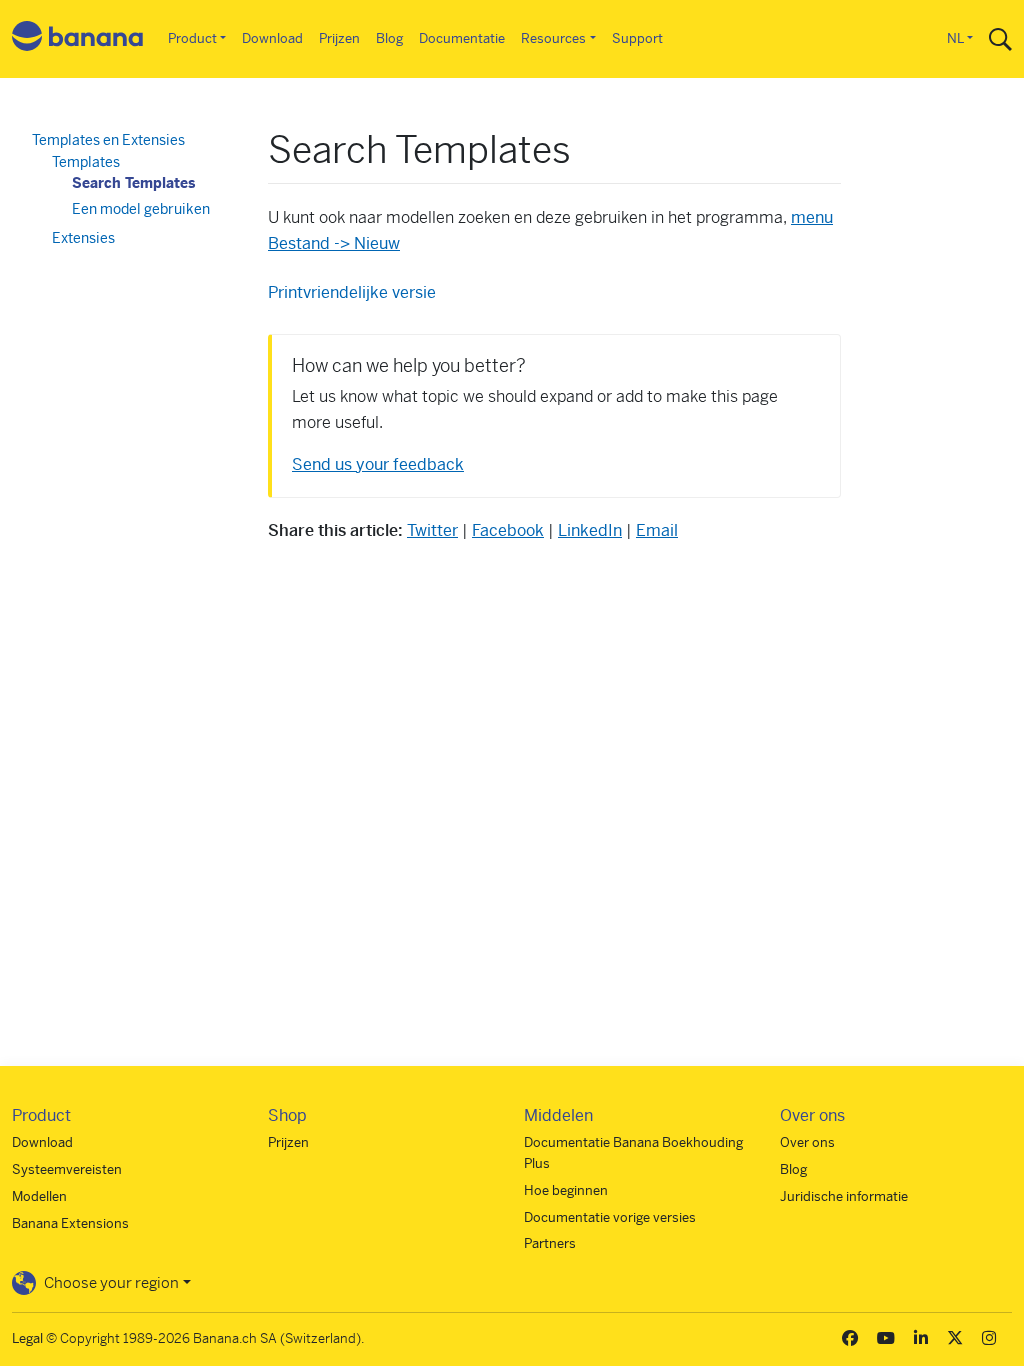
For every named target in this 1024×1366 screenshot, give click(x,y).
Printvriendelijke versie (352, 292)
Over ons (807, 1142)
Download (272, 38)
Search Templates (133, 183)
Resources (553, 38)
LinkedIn (590, 530)
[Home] (78, 39)
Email (657, 530)
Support (637, 38)
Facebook (508, 530)
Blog (389, 38)
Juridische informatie (844, 1196)
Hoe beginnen (566, 1190)
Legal (27, 1338)
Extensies (83, 238)
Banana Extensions (70, 1223)
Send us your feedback (378, 464)
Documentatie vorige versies (610, 1217)
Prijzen (339, 38)
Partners (550, 1243)
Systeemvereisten (67, 1169)
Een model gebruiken (141, 209)
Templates (86, 162)
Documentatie (462, 38)
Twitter (432, 530)
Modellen (39, 1196)
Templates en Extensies (108, 140)
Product (192, 38)
